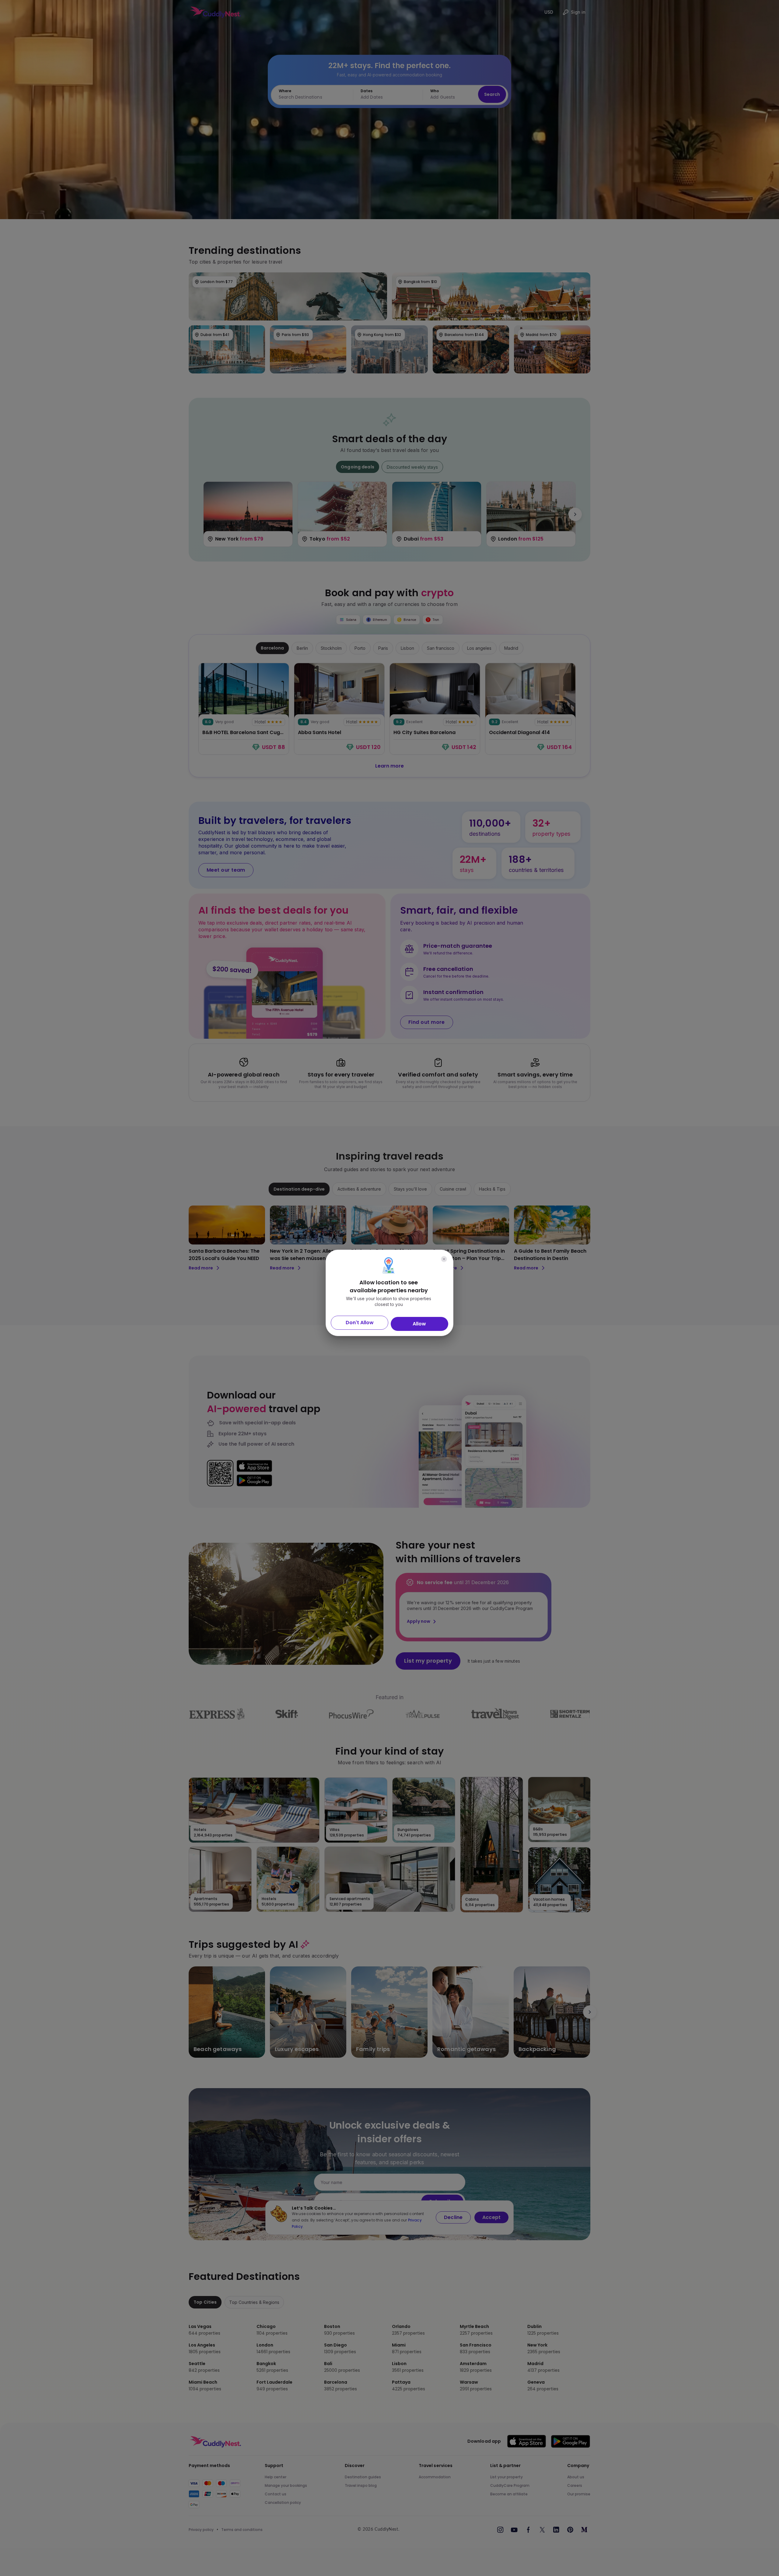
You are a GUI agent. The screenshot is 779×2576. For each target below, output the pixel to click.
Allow (419, 1324)
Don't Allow (360, 1323)
